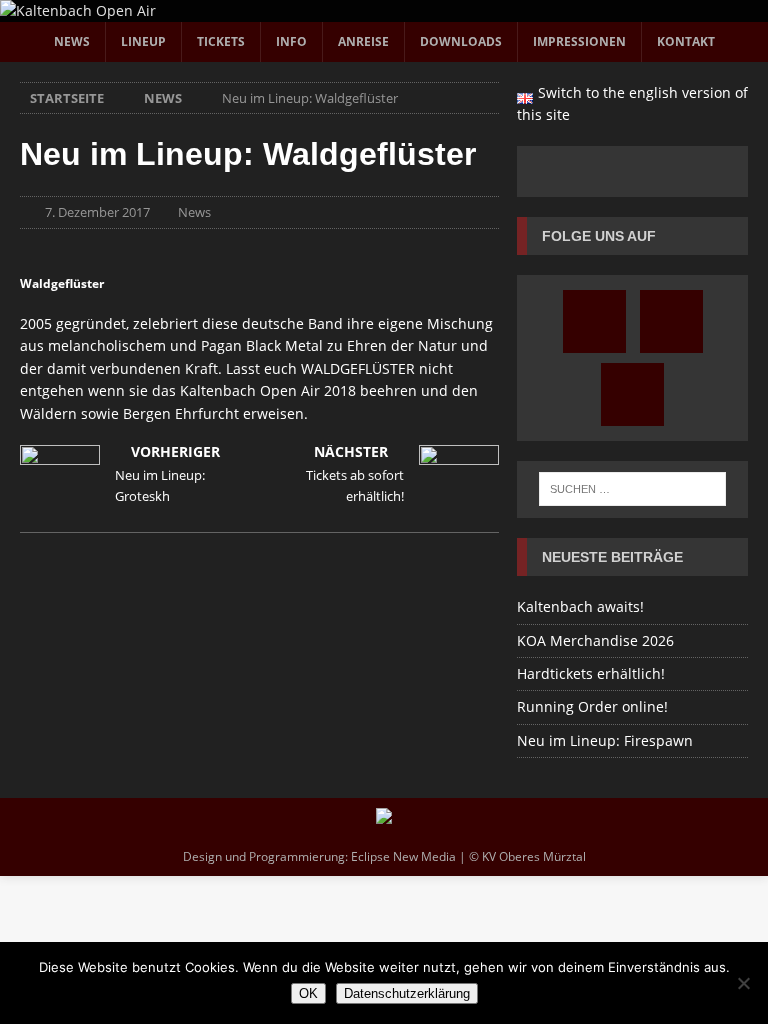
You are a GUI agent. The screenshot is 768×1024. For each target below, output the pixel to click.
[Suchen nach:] (632, 489)
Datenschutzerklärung (407, 993)
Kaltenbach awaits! (580, 606)
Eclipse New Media (403, 856)
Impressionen (579, 41)
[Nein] (743, 983)
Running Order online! (592, 706)
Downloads (461, 41)
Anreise (363, 41)
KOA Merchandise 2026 (595, 640)
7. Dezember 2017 (97, 212)
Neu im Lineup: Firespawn (605, 740)
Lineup (143, 41)
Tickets (221, 41)
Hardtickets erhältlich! (591, 673)
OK (308, 993)
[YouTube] (671, 321)
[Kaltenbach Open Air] (78, 10)
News (72, 41)
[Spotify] (632, 394)
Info (291, 41)
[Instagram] (594, 321)
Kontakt (686, 41)
